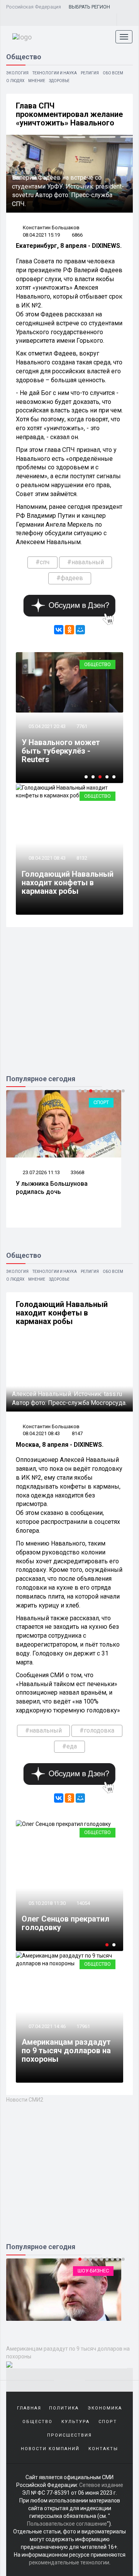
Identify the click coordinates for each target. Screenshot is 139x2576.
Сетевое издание (101, 2485)
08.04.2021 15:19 (41, 235)
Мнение (37, 81)
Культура (75, 2422)
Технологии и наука (55, 73)
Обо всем (113, 73)
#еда (69, 1746)
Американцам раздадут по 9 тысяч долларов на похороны (66, 2050)
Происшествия (69, 2435)
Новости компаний (50, 2449)
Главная (29, 2408)
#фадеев (70, 578)
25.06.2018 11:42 (50, 1878)
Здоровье (59, 81)
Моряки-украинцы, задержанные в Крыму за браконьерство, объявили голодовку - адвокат (73, 1910)
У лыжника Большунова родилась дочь (52, 1188)
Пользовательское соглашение (67, 2524)
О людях (15, 81)
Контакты (103, 2449)
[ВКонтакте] (59, 630)
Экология (17, 73)
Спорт (101, 1102)
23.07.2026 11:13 (41, 1172)
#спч (42, 562)
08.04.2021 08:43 (47, 858)
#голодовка (97, 1730)
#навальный (86, 562)
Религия (90, 73)
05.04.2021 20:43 (47, 726)
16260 (87, 1878)
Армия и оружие (97, 2271)
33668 (77, 1172)
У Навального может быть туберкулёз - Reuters (61, 751)
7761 (82, 726)
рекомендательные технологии (69, 2562)
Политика (64, 2408)
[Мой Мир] (80, 630)
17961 (83, 2026)
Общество (97, 664)
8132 (82, 858)
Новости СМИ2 (25, 2100)
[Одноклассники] (69, 630)
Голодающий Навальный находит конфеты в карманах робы (68, 883)
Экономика (105, 2408)
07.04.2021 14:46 (47, 2026)
